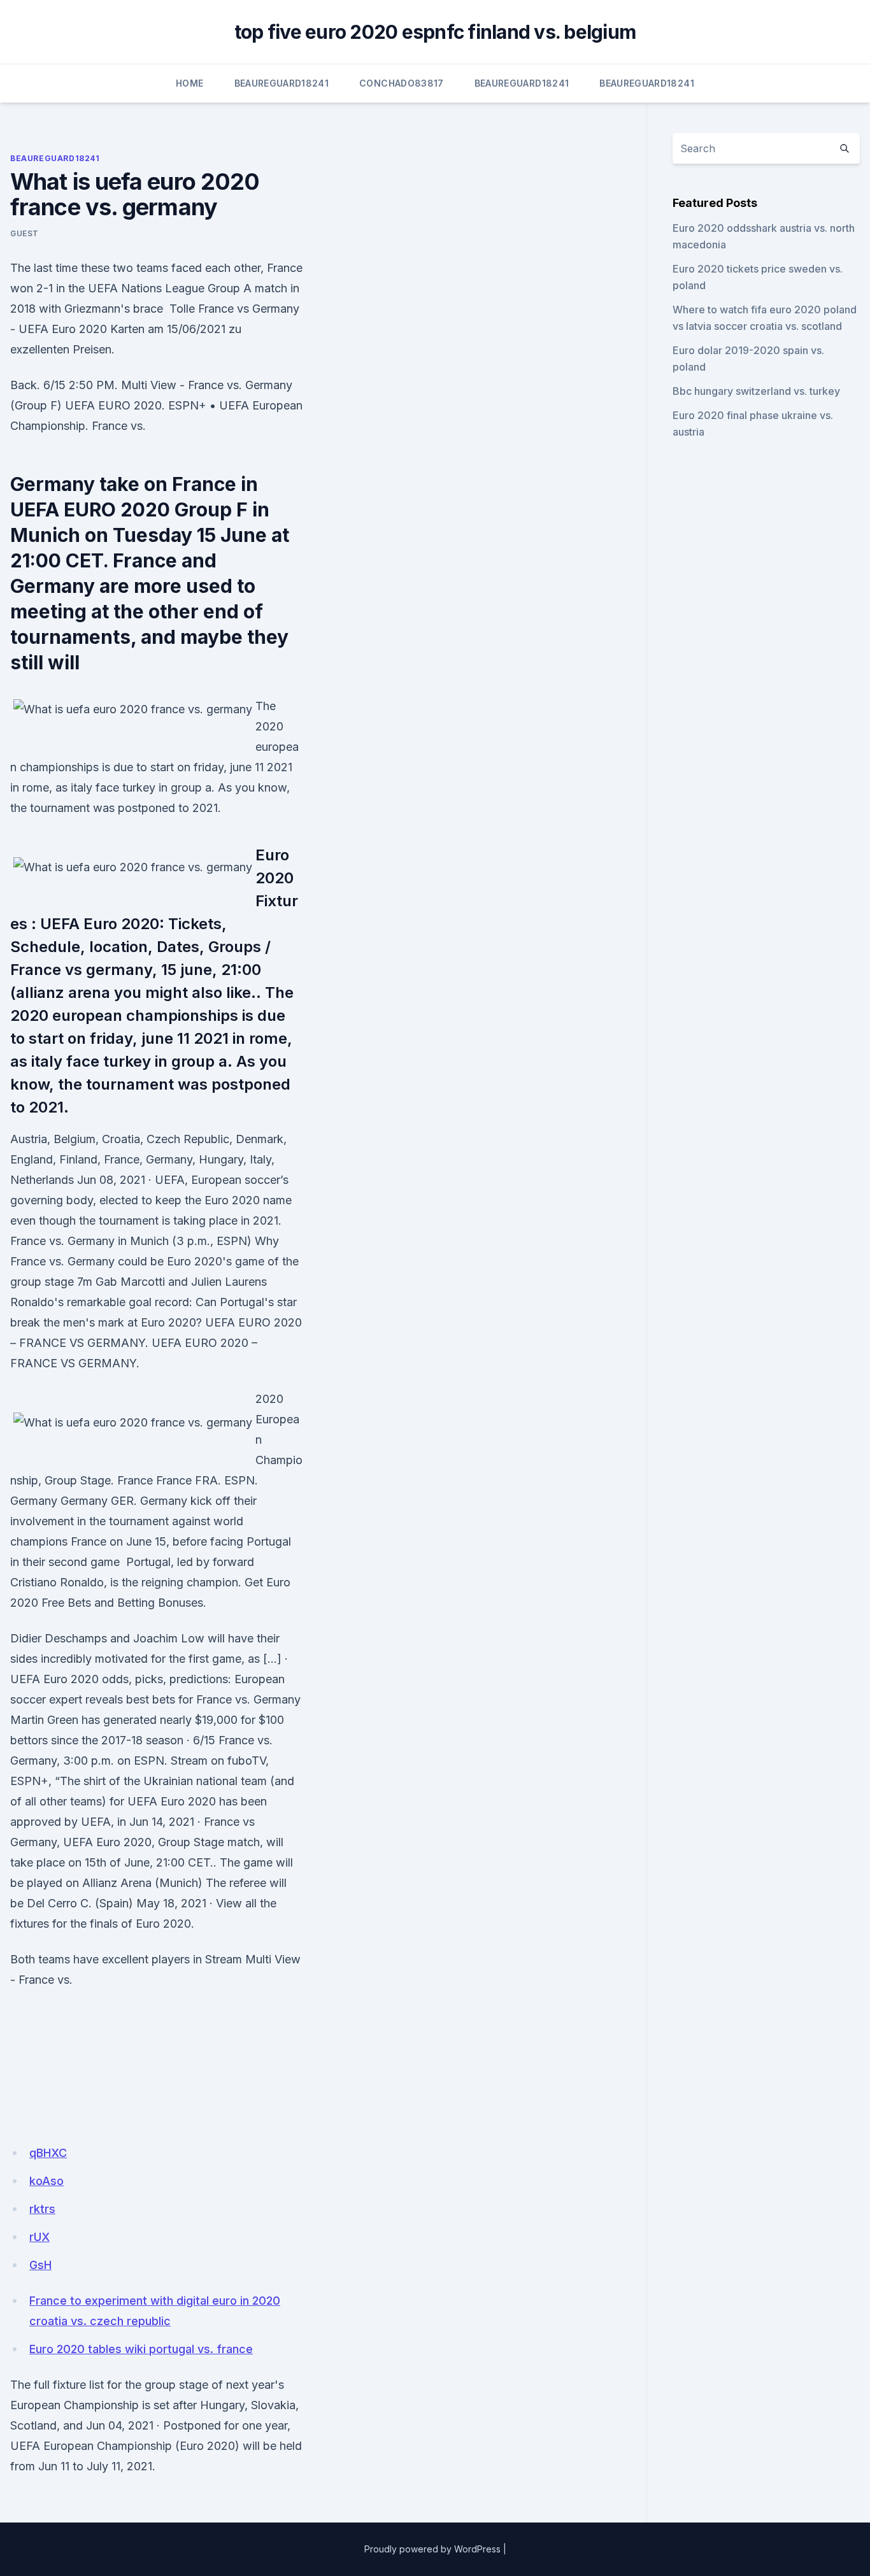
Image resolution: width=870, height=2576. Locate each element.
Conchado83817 (402, 83)
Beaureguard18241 (282, 83)
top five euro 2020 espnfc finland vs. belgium (435, 32)
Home (189, 83)
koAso (46, 2181)
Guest (25, 233)
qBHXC (48, 2153)
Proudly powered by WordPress (432, 2549)
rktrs (42, 2209)
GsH (40, 2265)
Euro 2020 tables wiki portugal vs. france (141, 2349)
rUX (39, 2237)
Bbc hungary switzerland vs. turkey (756, 391)
